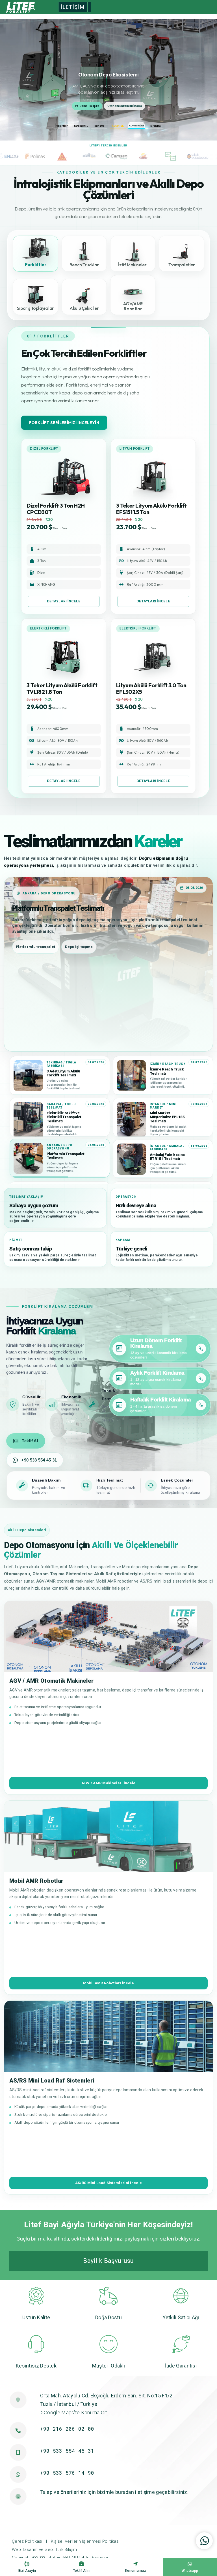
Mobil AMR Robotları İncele (108, 1983)
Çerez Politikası (27, 2541)
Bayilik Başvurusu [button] (108, 2261)
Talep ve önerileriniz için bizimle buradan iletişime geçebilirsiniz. (114, 2492)
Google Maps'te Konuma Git (75, 2412)
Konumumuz (136, 2571)
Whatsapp (190, 2571)
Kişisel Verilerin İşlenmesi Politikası (85, 2541)
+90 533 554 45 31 (39, 1460)
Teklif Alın (81, 2571)
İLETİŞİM (73, 7)
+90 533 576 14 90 (67, 2473)
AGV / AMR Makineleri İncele (108, 1783)
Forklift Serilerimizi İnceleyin (64, 423)
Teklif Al (30, 1441)
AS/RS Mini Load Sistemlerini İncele (109, 2183)
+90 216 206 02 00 (67, 2429)
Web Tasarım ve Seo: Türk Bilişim (45, 2549)
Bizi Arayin (27, 2571)
